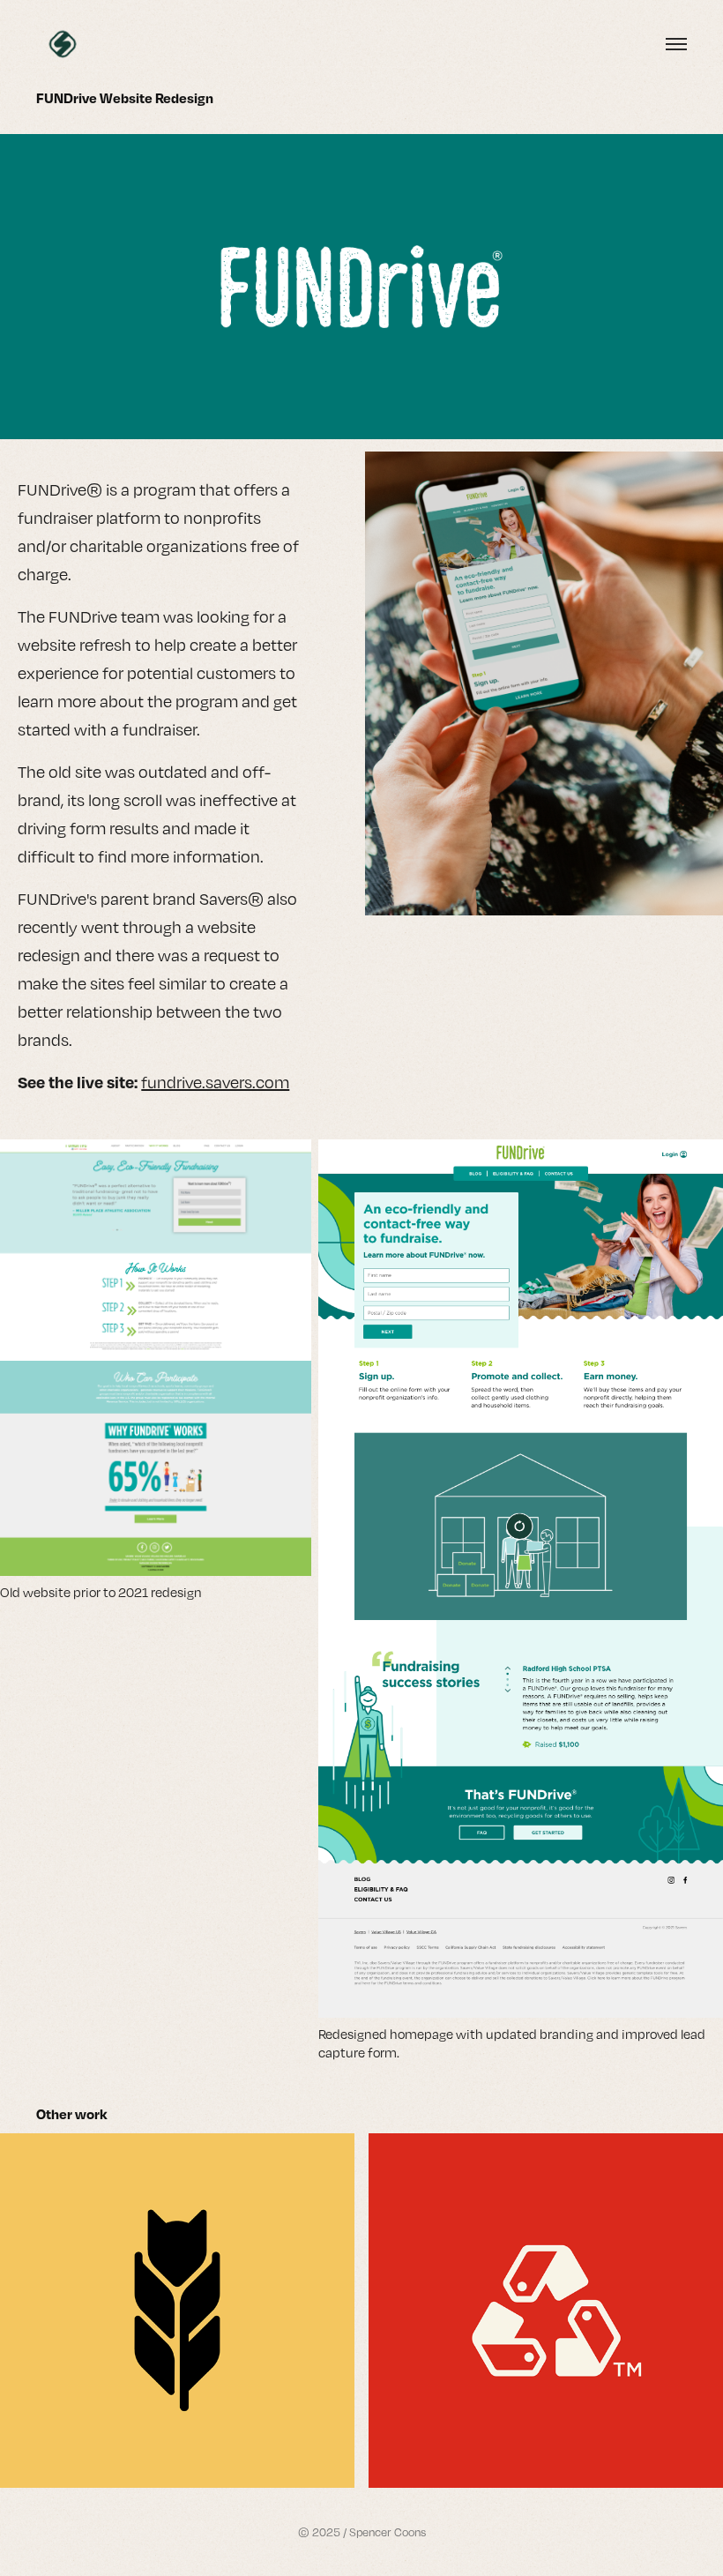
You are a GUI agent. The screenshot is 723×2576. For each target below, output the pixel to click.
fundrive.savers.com (215, 1082)
